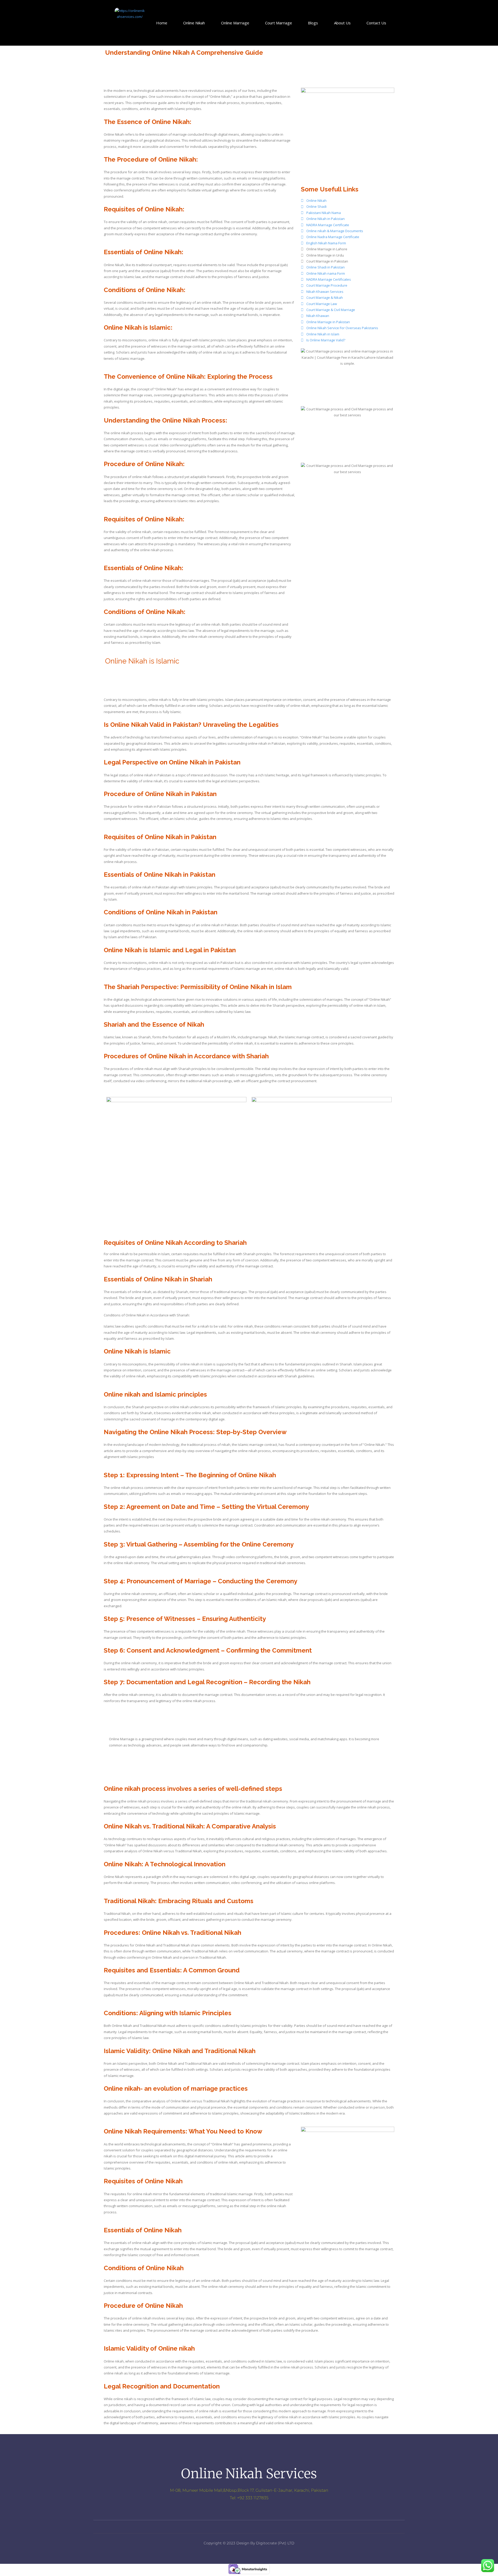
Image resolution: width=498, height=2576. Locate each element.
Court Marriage (279, 23)
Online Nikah (194, 23)
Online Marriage (235, 23)
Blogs (313, 23)
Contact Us (376, 23)
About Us (342, 23)
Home (162, 23)
